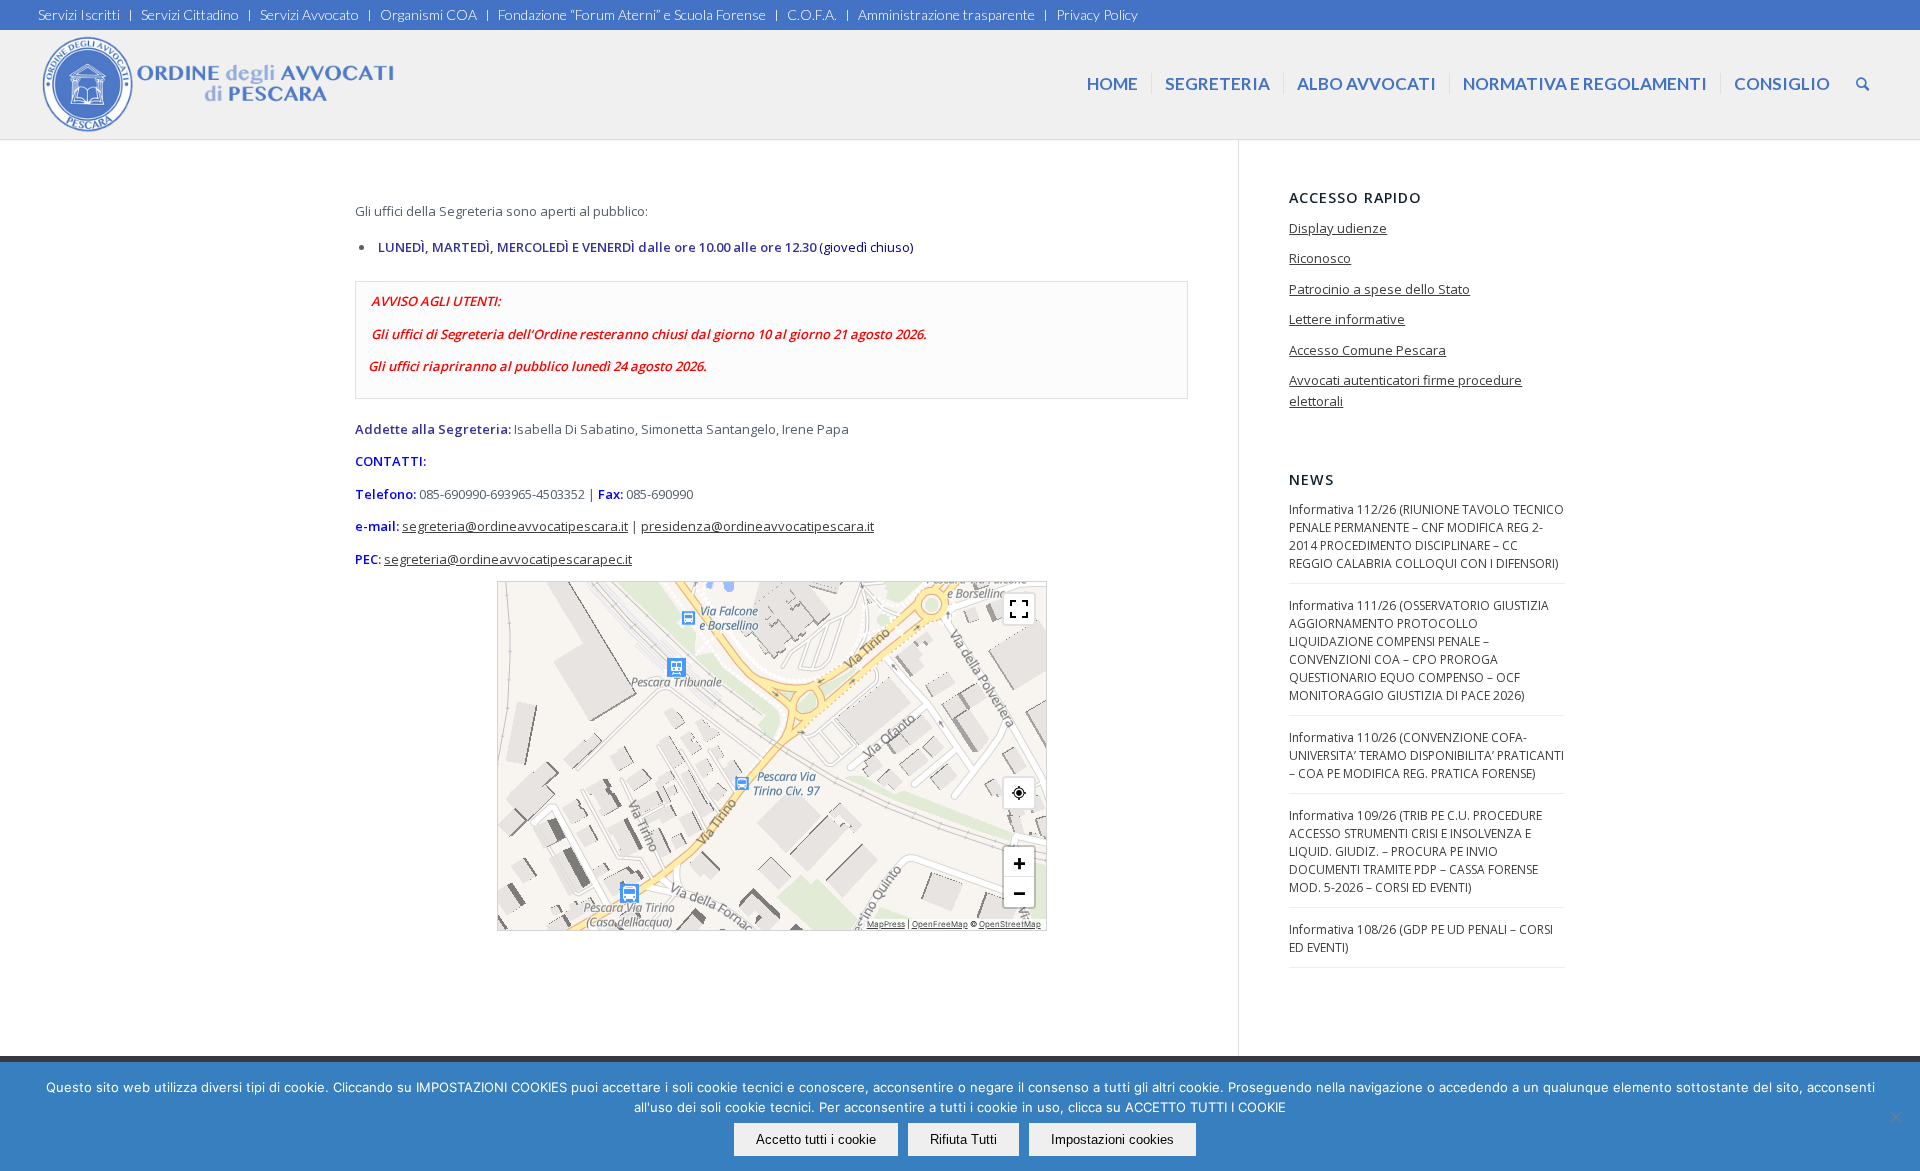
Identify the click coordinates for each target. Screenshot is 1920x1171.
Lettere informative (1347, 319)
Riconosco (1320, 258)
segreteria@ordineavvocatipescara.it (515, 526)
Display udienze (1338, 228)
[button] (1019, 862)
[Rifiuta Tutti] (1895, 1117)
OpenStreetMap (1010, 924)
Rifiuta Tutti (963, 1139)
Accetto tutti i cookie (816, 1139)
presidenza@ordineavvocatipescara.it (757, 526)
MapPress (886, 924)
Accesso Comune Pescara (1367, 350)
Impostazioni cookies (1112, 1139)
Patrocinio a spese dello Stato (1379, 289)
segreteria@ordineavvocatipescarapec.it (508, 559)
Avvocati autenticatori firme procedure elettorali (1405, 390)
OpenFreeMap (940, 924)
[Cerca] (1862, 84)
